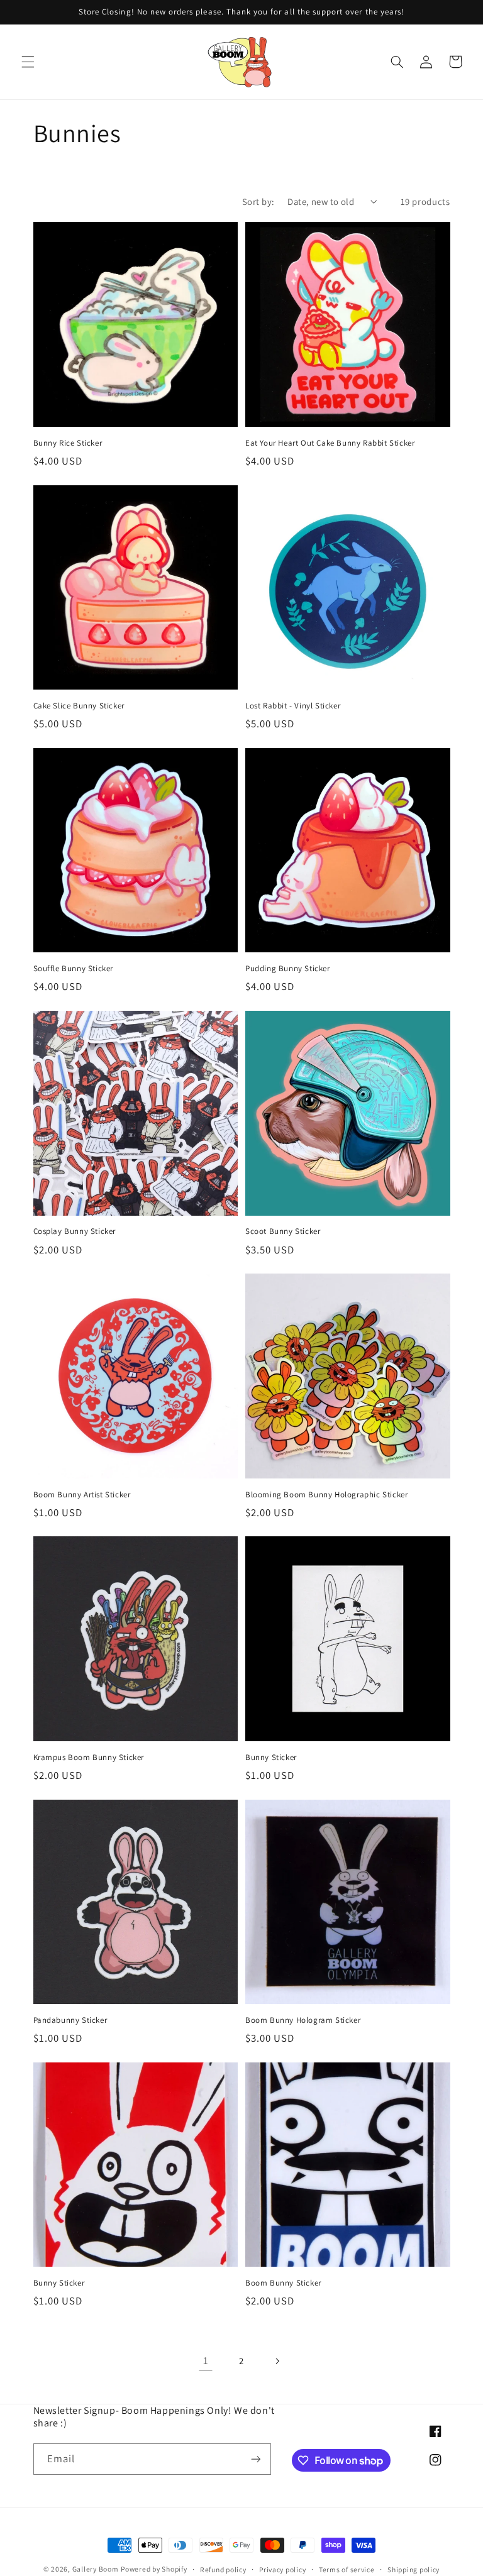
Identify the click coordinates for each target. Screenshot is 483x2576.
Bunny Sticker (271, 1758)
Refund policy (223, 2569)
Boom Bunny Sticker (283, 2283)
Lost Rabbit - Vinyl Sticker (293, 706)
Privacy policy (282, 2569)
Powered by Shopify (154, 2569)
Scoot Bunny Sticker (283, 1231)
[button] (28, 62)
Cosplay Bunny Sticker (75, 1231)
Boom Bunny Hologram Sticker (303, 2020)
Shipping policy (414, 2569)
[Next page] (277, 2361)
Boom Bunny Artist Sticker (82, 1495)
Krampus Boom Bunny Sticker (89, 1758)
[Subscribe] (255, 2459)
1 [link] (206, 2360)
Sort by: (258, 201)
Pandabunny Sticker (70, 2020)
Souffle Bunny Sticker (74, 969)
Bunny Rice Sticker (68, 443)
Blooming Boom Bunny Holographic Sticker (326, 1495)
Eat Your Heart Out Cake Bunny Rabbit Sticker (330, 443)
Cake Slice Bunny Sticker (79, 706)
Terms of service (347, 2569)
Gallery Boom (96, 2569)
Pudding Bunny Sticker (288, 969)
